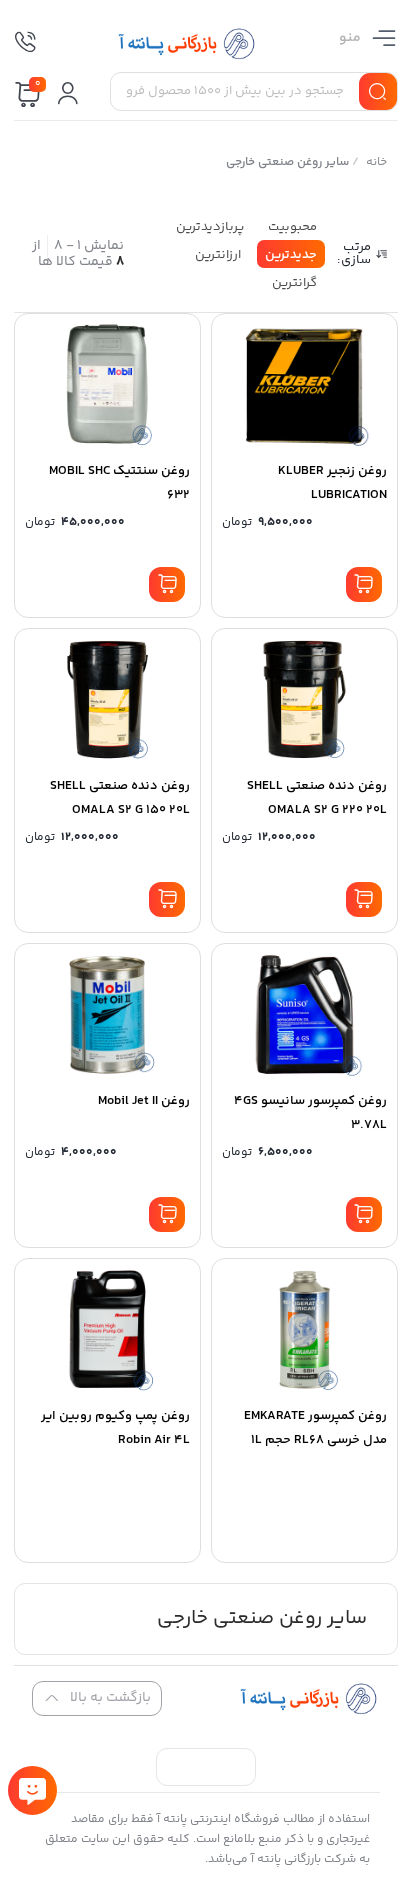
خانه (377, 162)
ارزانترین (218, 255)
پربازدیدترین (210, 227)
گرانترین (294, 283)
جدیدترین (291, 255)
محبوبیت (292, 227)
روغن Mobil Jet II (144, 1101)
